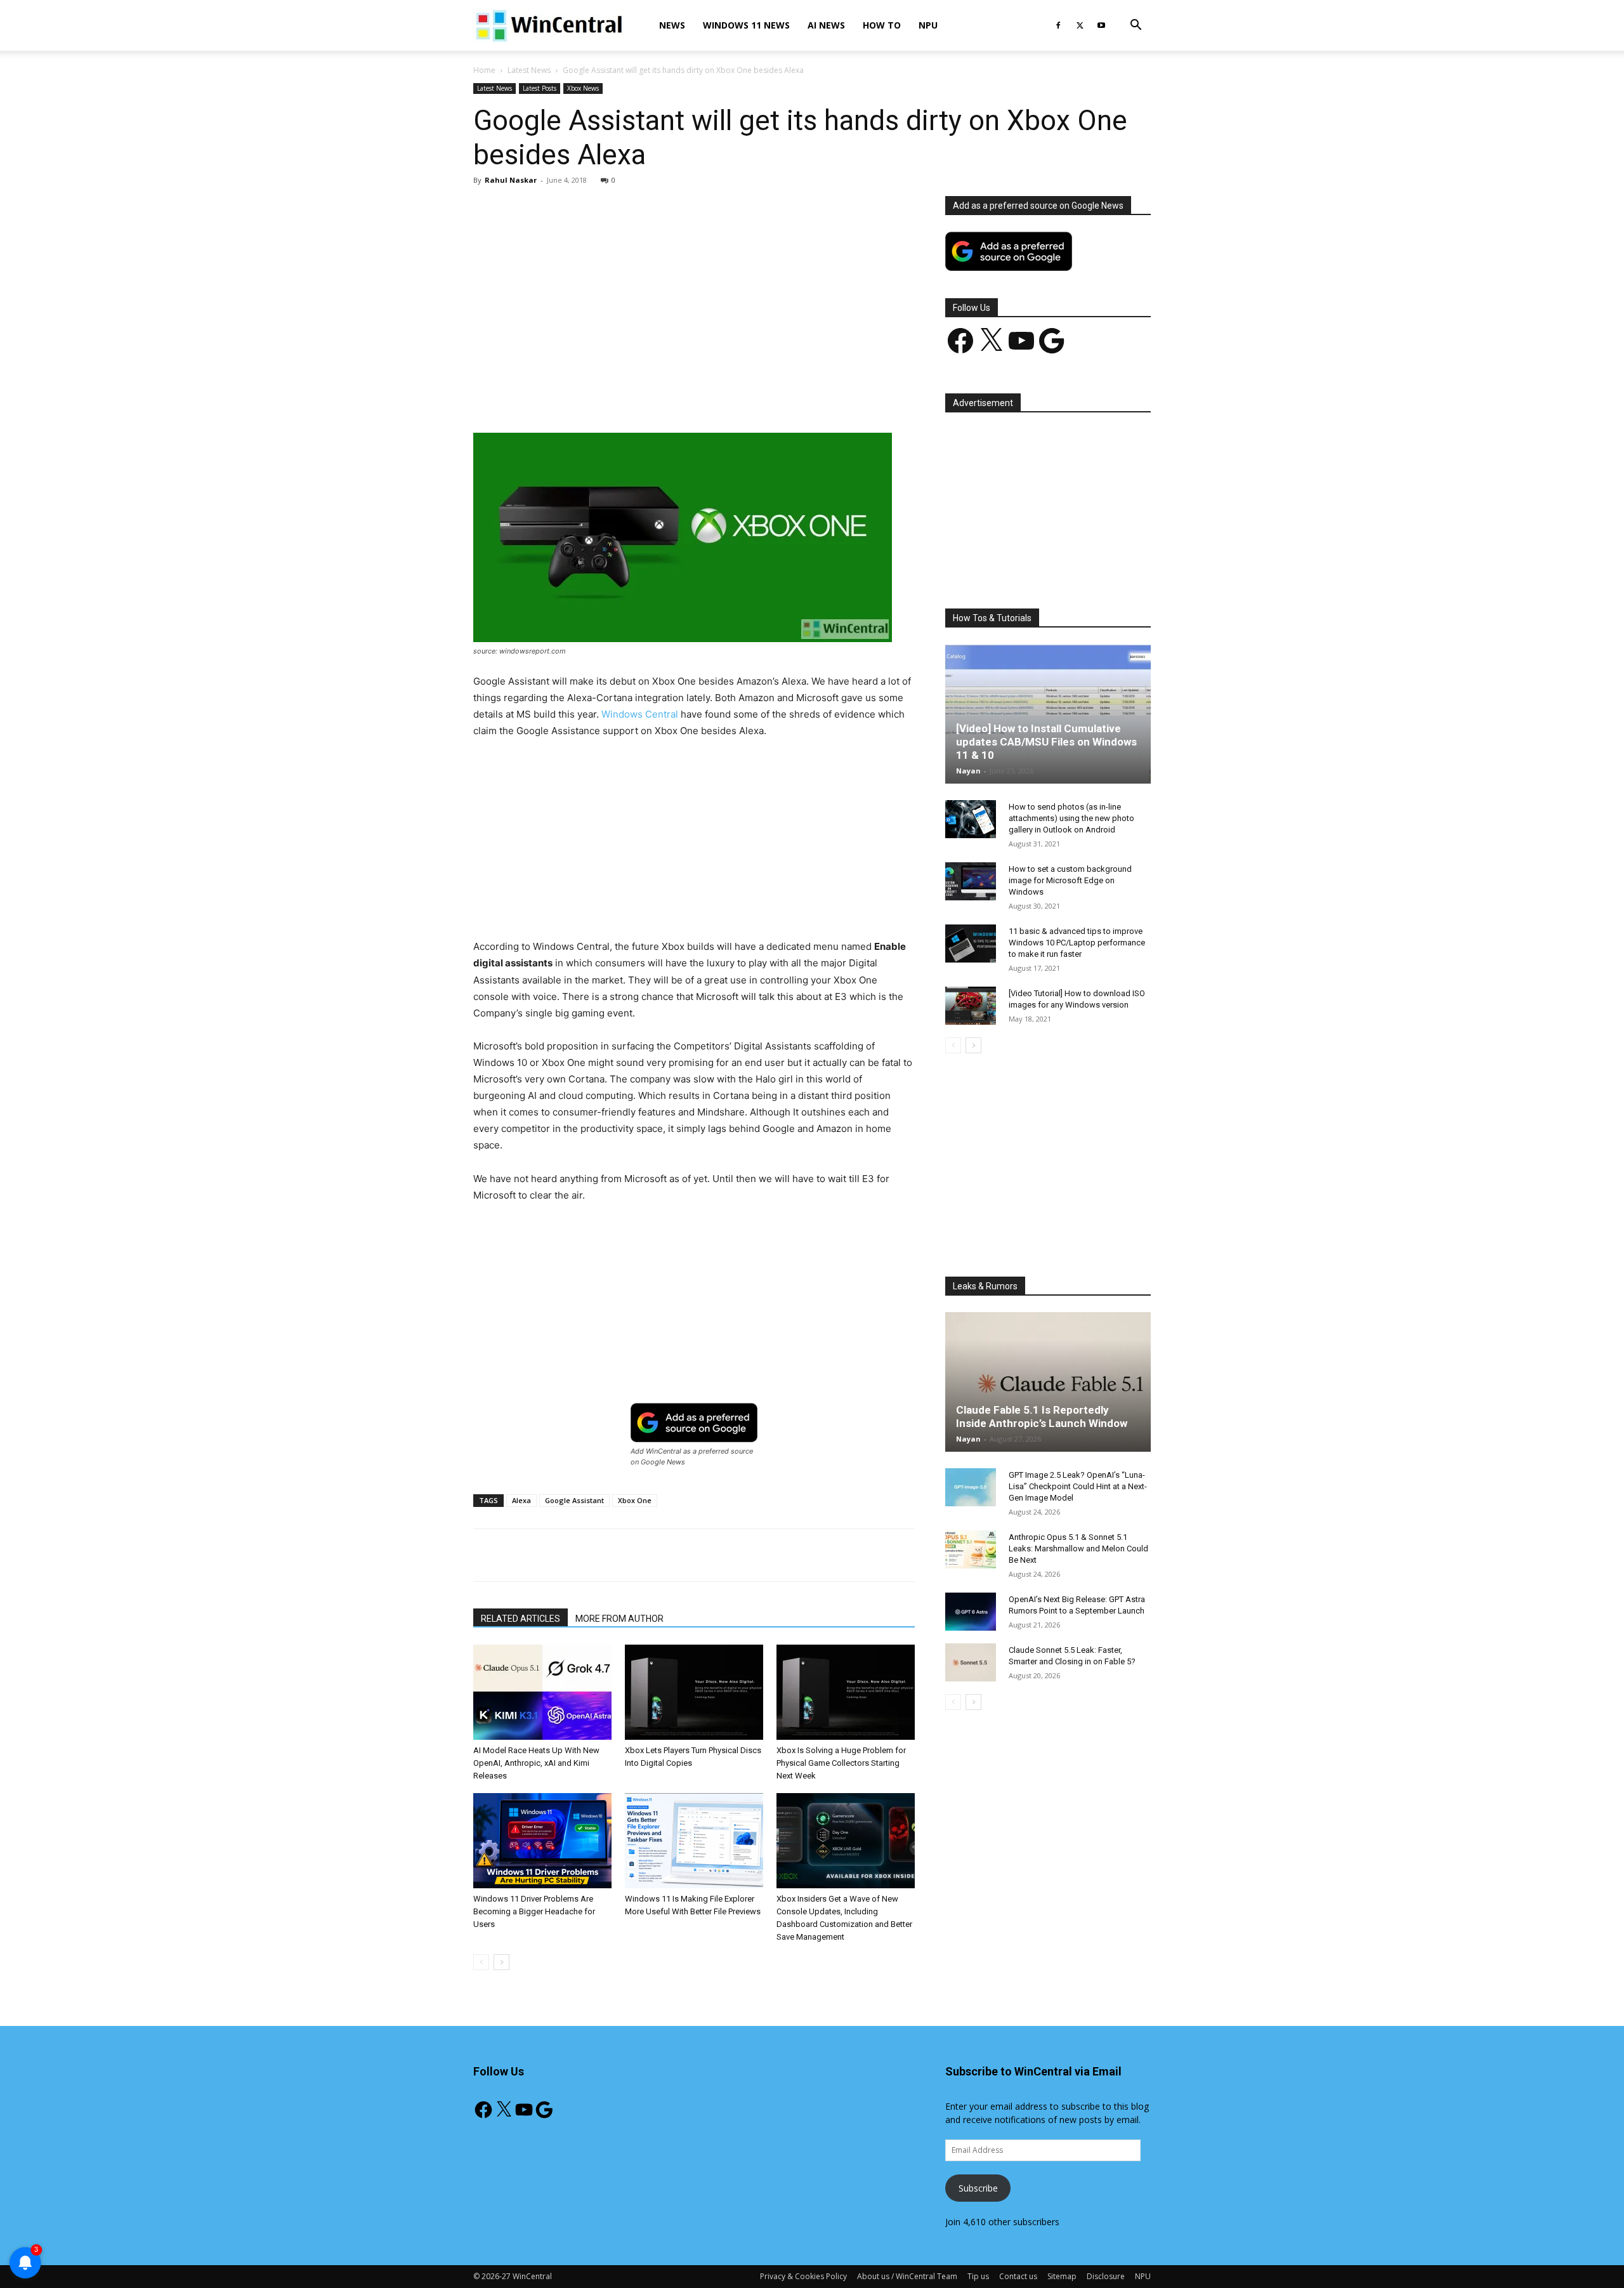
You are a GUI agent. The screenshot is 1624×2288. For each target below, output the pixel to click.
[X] (1080, 25)
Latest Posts (540, 88)
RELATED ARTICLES (521, 1619)
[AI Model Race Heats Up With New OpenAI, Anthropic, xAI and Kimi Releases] (542, 1692)
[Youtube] (1101, 25)
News (672, 25)
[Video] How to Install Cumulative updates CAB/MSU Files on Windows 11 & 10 (1046, 742)
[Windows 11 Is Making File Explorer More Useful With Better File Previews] (694, 1841)
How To (882, 25)
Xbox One (635, 1500)
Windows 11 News (746, 25)
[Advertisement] (694, 290)
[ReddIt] (709, 397)
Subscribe (978, 2188)
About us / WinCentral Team (907, 2276)
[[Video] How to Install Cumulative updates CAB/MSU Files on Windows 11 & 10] (1048, 714)
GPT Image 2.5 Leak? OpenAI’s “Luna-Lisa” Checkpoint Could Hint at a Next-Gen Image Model (1078, 1486)
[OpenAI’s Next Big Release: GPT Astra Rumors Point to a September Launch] (971, 1612)
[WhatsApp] (650, 397)
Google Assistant (574, 1500)
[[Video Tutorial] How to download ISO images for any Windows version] (971, 1006)
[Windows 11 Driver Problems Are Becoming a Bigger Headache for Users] (542, 1841)
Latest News (529, 70)
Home (484, 70)
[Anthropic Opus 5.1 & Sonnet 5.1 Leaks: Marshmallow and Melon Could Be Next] (971, 1549)
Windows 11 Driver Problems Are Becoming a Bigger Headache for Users (534, 1911)
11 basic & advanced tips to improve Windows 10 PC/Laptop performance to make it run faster (1077, 943)
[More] (768, 397)
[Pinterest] (621, 397)
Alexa (521, 1500)
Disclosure (1106, 2276)
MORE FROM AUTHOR (619, 1619)
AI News (826, 25)
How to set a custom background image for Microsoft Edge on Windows (1070, 880)
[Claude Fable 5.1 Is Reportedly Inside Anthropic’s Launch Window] (1048, 1382)
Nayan (968, 771)
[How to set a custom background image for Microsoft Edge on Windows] (971, 881)
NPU (928, 25)
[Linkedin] (679, 397)
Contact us (1018, 2276)
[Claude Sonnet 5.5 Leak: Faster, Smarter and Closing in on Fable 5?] (971, 1662)
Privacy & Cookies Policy (803, 2276)
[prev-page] (481, 1962)
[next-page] (501, 1962)
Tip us (978, 2276)
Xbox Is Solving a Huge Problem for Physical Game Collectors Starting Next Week (841, 1763)
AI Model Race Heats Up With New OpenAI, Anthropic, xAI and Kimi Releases (536, 1763)
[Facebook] (1058, 25)
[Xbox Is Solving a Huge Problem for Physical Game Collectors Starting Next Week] (846, 1692)
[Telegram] (738, 397)
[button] (1136, 26)
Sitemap (1062, 2276)
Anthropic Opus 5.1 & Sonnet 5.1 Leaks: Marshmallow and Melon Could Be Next (1078, 1548)
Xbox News (583, 88)
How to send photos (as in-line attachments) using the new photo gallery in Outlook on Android (1071, 818)
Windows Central (640, 714)
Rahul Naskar (511, 180)
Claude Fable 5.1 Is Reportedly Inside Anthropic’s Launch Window (1042, 1417)
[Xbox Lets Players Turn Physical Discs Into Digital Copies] (694, 1692)
